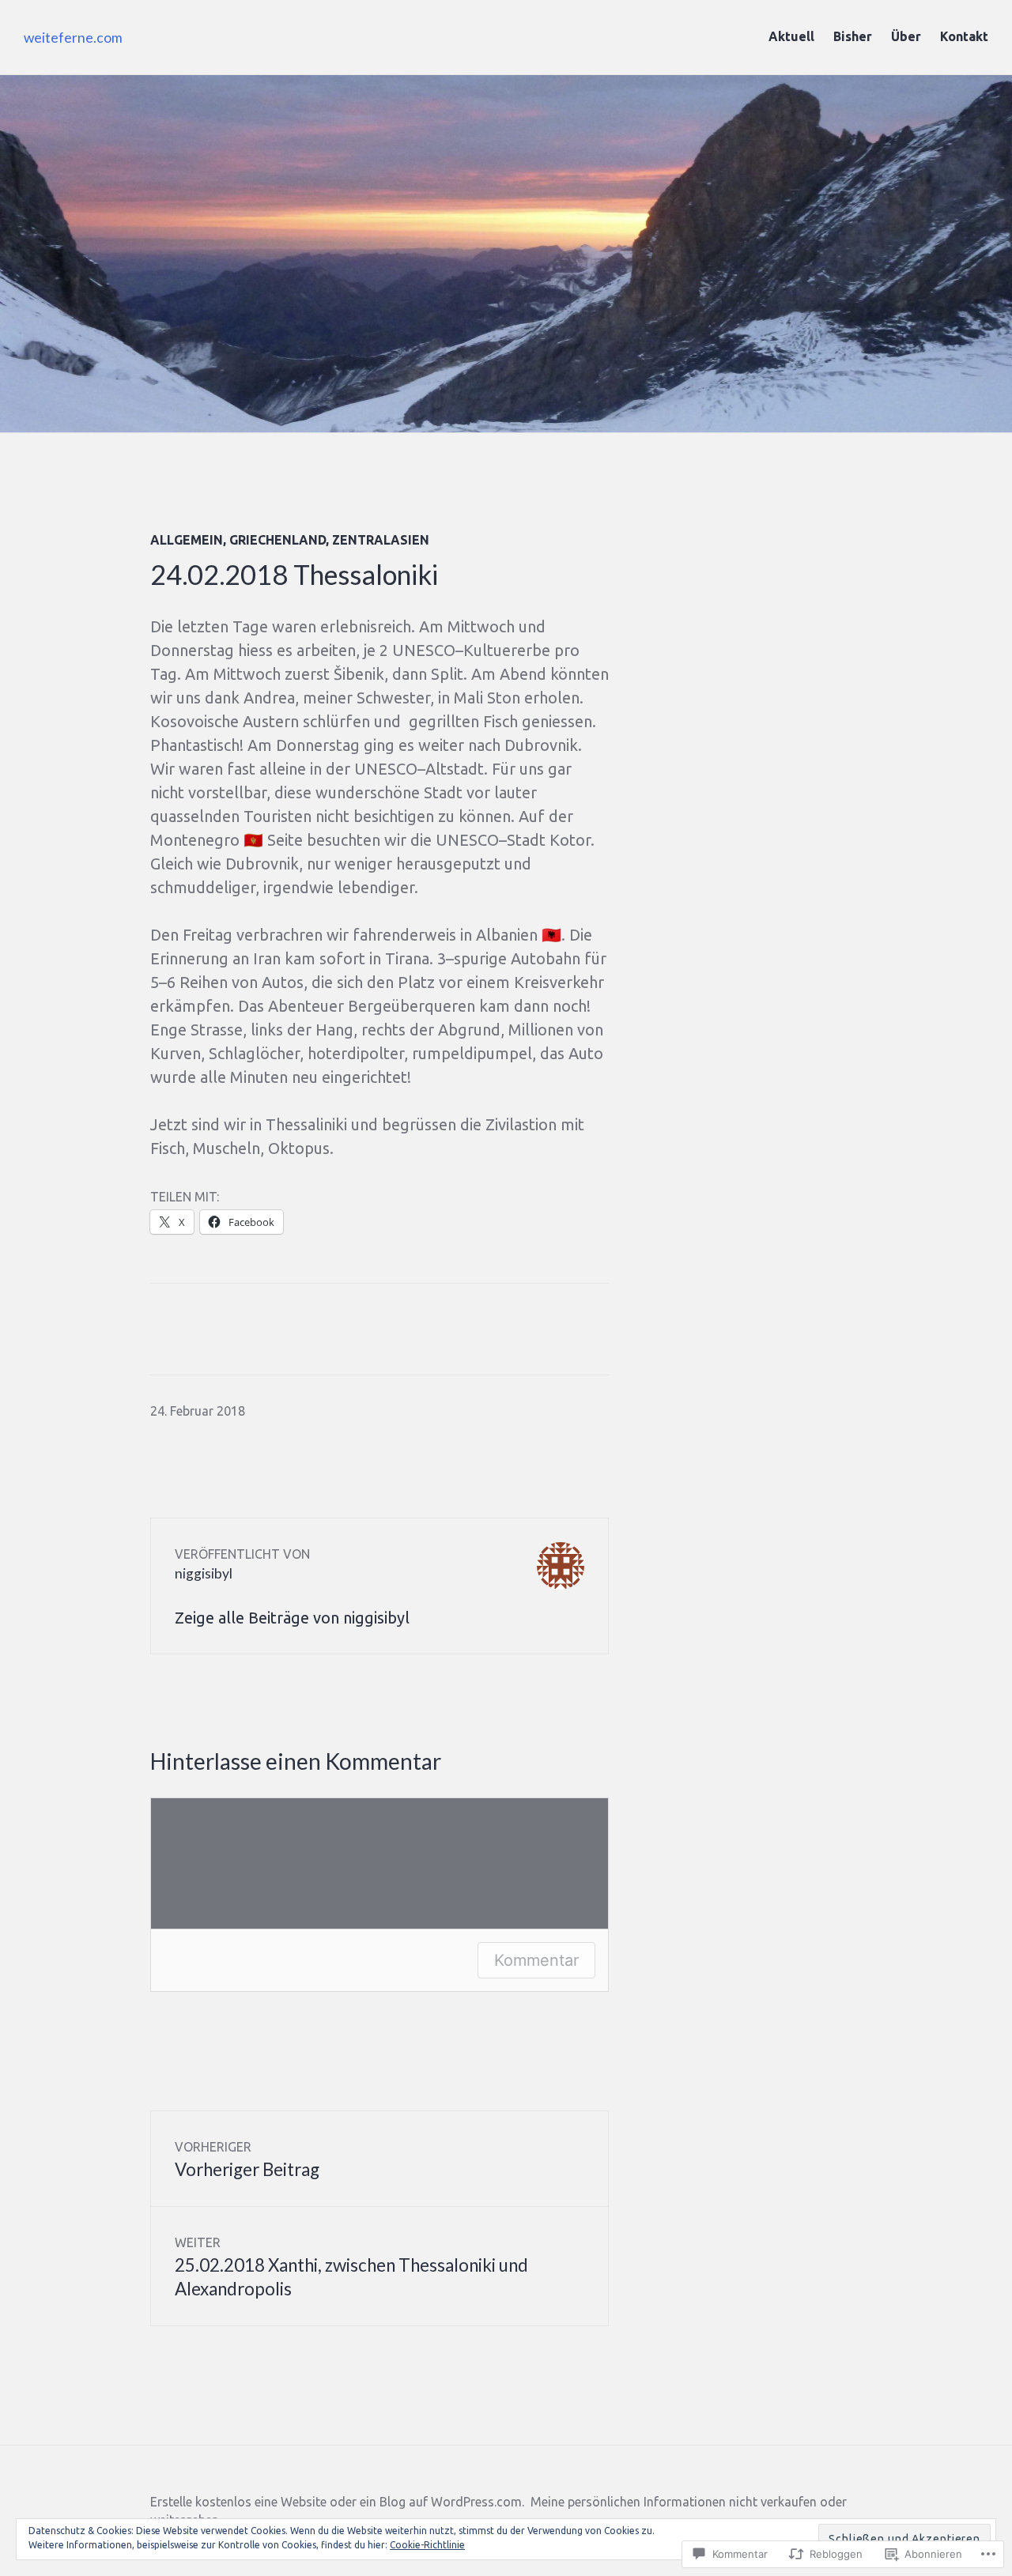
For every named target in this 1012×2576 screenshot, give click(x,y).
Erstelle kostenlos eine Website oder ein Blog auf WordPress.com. (337, 2502)
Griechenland (278, 540)
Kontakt (964, 36)
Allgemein (187, 540)
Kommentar (536, 1960)
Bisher (853, 36)
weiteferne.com (73, 38)
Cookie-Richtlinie (427, 2545)
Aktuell (791, 36)
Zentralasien (381, 540)
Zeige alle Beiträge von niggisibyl (292, 1618)
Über (906, 36)
